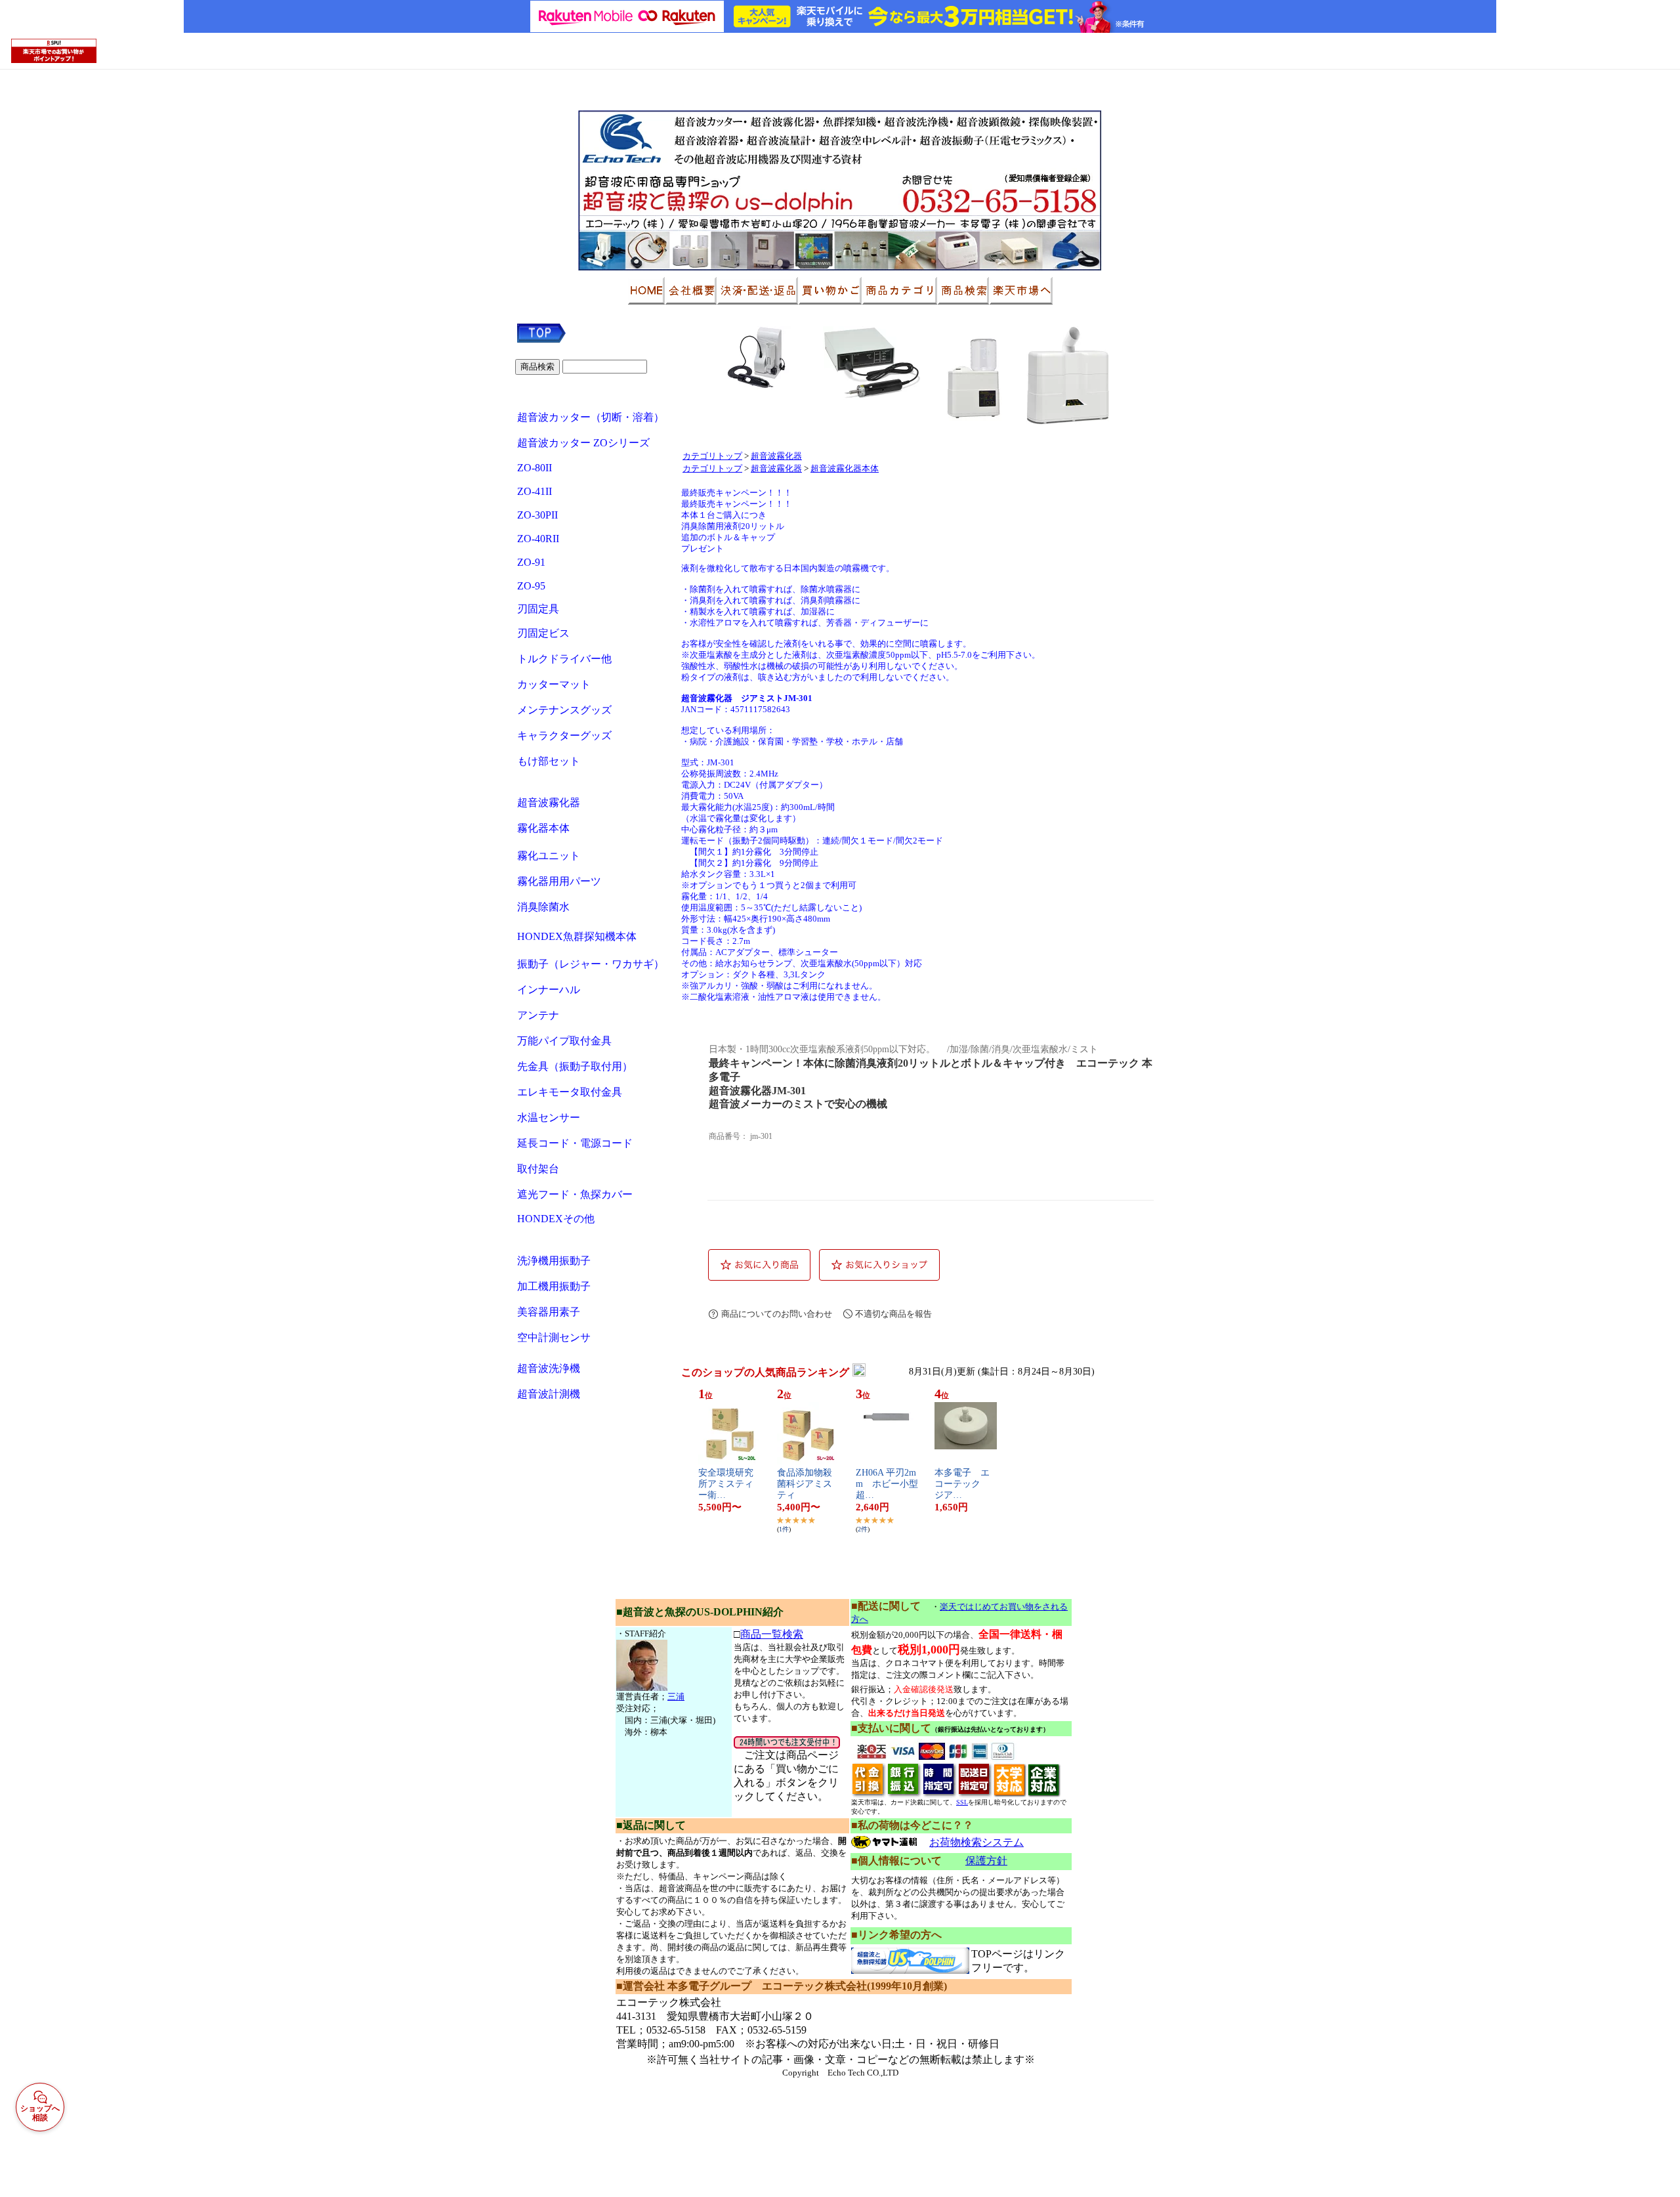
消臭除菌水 (543, 907)
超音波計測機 (550, 1394)
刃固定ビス (543, 633)
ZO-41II (535, 491)
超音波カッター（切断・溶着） (591, 417)
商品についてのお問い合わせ (777, 1314)
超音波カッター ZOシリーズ (583, 443)
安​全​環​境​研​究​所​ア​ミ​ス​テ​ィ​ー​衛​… (726, 1484)
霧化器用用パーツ (559, 881)
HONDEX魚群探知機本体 (577, 936)
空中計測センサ (554, 1337)
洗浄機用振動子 (554, 1261)
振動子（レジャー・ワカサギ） (591, 964)
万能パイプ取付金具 (564, 1041)
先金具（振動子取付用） (575, 1066)
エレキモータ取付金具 (570, 1092)
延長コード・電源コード (575, 1143)
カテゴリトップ (712, 456)
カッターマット (554, 684)
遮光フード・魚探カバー (575, 1194)
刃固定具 (538, 609)
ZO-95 (531, 586)
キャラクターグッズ (564, 736)
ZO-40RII (538, 539)
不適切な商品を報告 (893, 1314)
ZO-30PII (537, 515)
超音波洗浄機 (550, 1368)
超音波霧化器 (549, 802)
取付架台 (538, 1169)
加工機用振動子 (554, 1286)
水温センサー (549, 1118)
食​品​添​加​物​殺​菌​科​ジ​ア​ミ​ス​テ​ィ (805, 1484)
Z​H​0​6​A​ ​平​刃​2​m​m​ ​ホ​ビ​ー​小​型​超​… (887, 1484)
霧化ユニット (549, 856)
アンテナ (538, 1015)
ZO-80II (535, 468)
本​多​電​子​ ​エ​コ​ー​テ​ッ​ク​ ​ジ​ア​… (962, 1484)
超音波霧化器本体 (845, 469)
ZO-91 (531, 562)
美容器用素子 (549, 1312)
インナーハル (549, 990)
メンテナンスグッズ (564, 710)
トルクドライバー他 (564, 659)
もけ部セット (549, 761)
